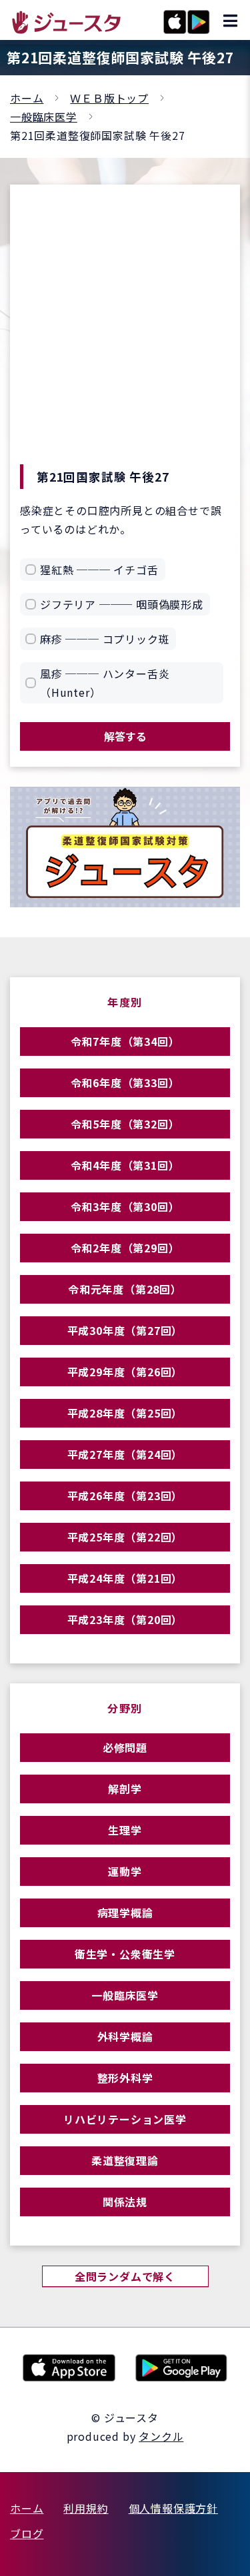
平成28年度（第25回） (125, 1413)
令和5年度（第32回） (125, 1124)
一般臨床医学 (44, 117)
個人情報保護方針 (173, 2508)
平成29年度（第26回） (125, 1372)
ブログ (27, 2533)
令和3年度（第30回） (125, 1206)
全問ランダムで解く (125, 2276)
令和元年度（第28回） (125, 1289)
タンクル (161, 2436)
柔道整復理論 (125, 2160)
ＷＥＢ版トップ (109, 98)
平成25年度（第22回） (125, 1537)
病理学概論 (125, 1913)
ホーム (27, 98)
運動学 (125, 1871)
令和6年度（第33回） (125, 1082)
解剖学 (125, 1789)
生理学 (125, 1830)
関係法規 (125, 2202)
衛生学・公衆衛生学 (125, 1954)
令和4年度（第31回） (125, 1165)
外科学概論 (125, 2036)
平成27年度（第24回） (125, 1454)
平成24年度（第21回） (125, 1578)
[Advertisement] (125, 333)
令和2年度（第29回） (125, 1248)
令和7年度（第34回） (125, 1041)
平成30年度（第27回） (125, 1330)
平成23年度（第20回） (125, 1619)
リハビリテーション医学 (125, 2119)
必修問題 (125, 1747)
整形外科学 (125, 2078)
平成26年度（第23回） (125, 1496)
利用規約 (86, 2508)
